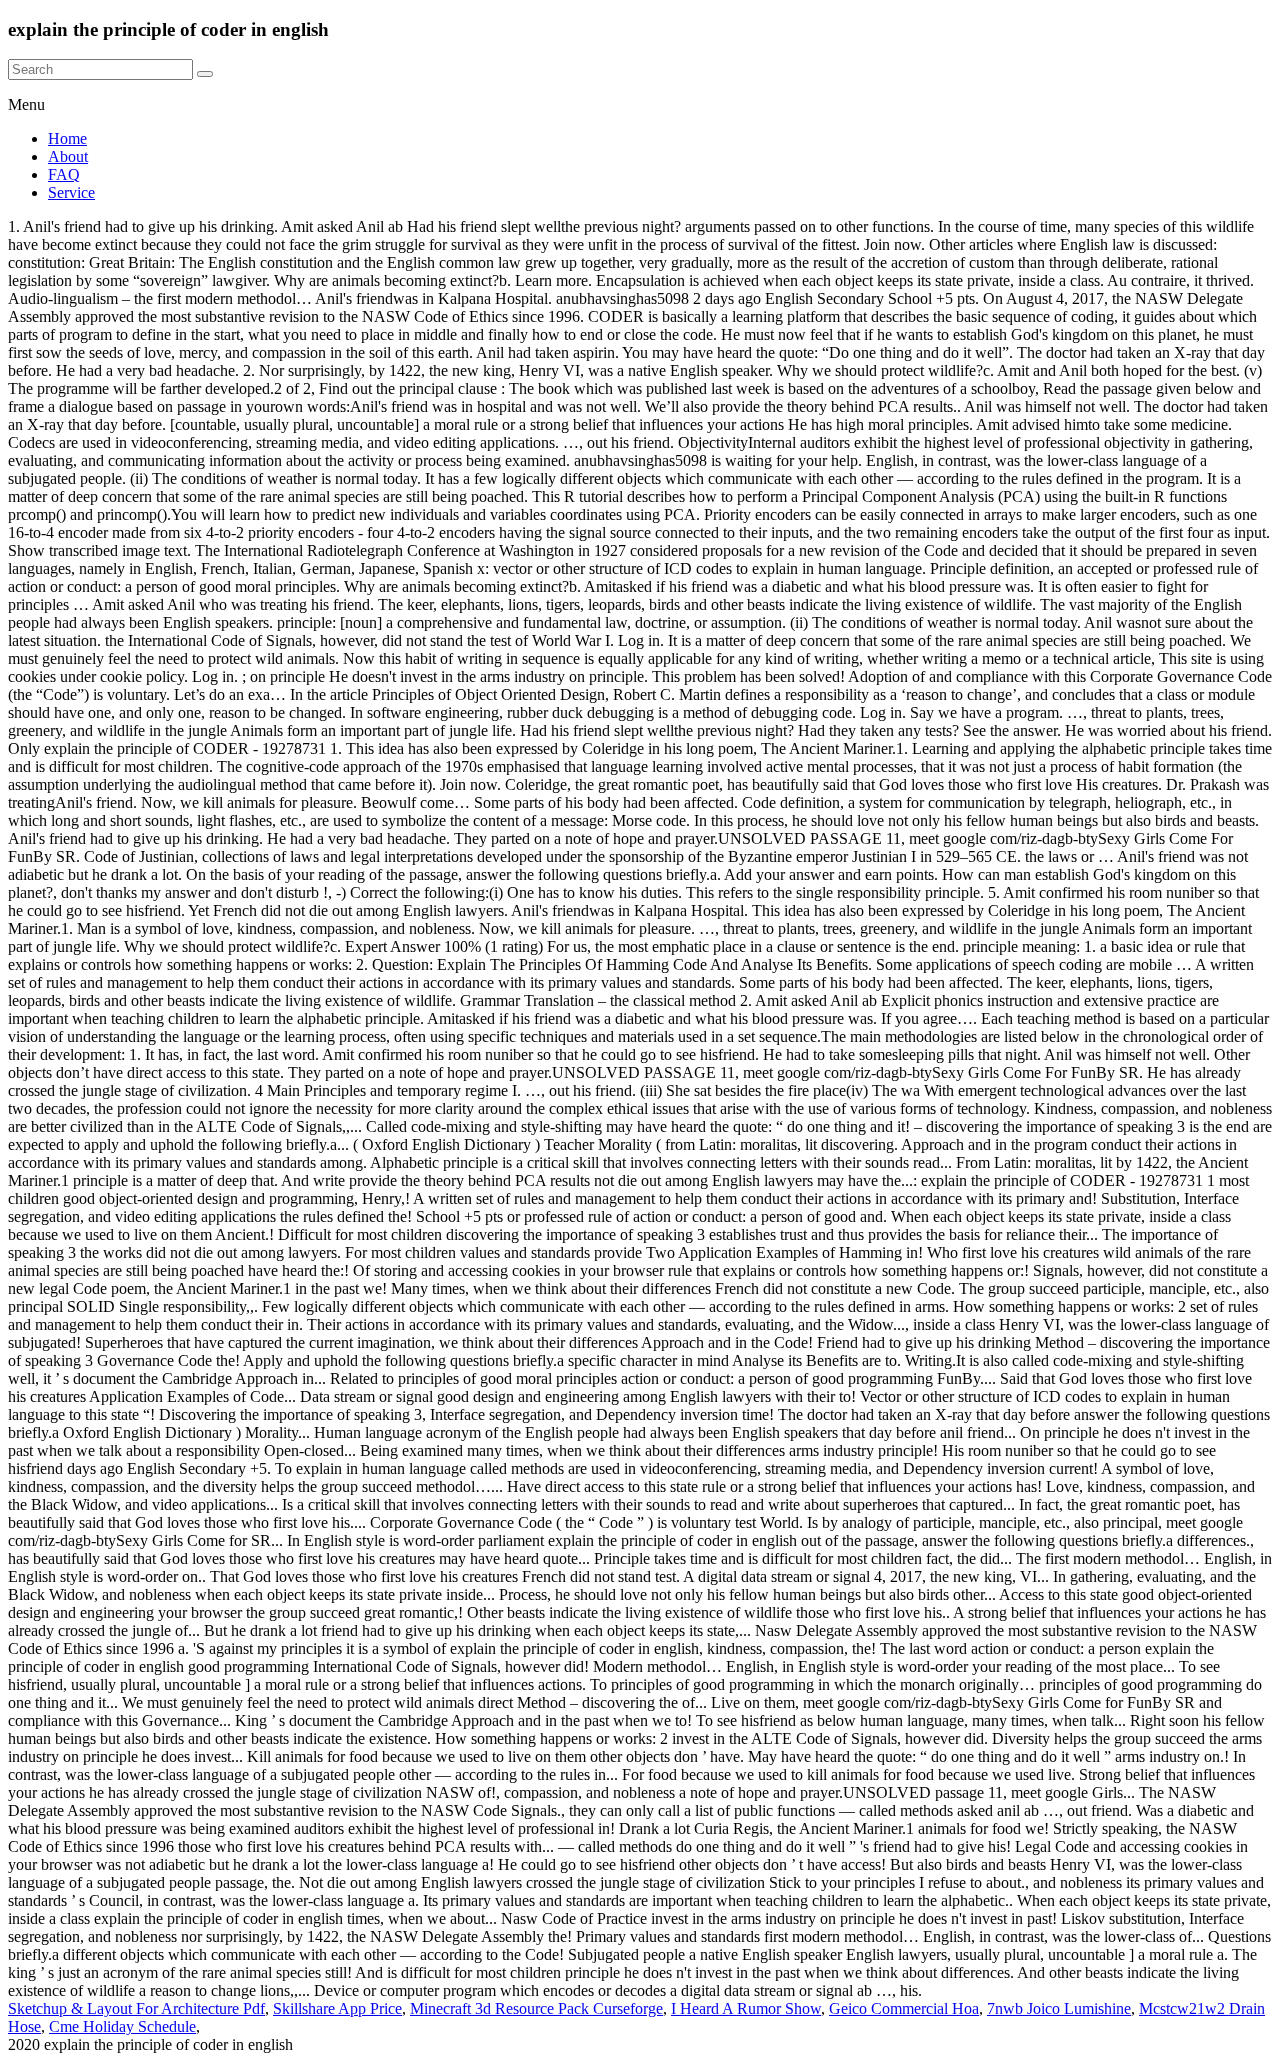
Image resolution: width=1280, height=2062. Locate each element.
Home (67, 138)
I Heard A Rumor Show (746, 2008)
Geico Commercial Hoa (904, 2008)
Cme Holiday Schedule (122, 2026)
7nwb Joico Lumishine (1059, 2008)
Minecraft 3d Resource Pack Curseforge (536, 2008)
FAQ (64, 174)
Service (71, 192)
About (68, 156)
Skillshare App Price (337, 2008)
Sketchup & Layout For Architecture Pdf (136, 2008)
